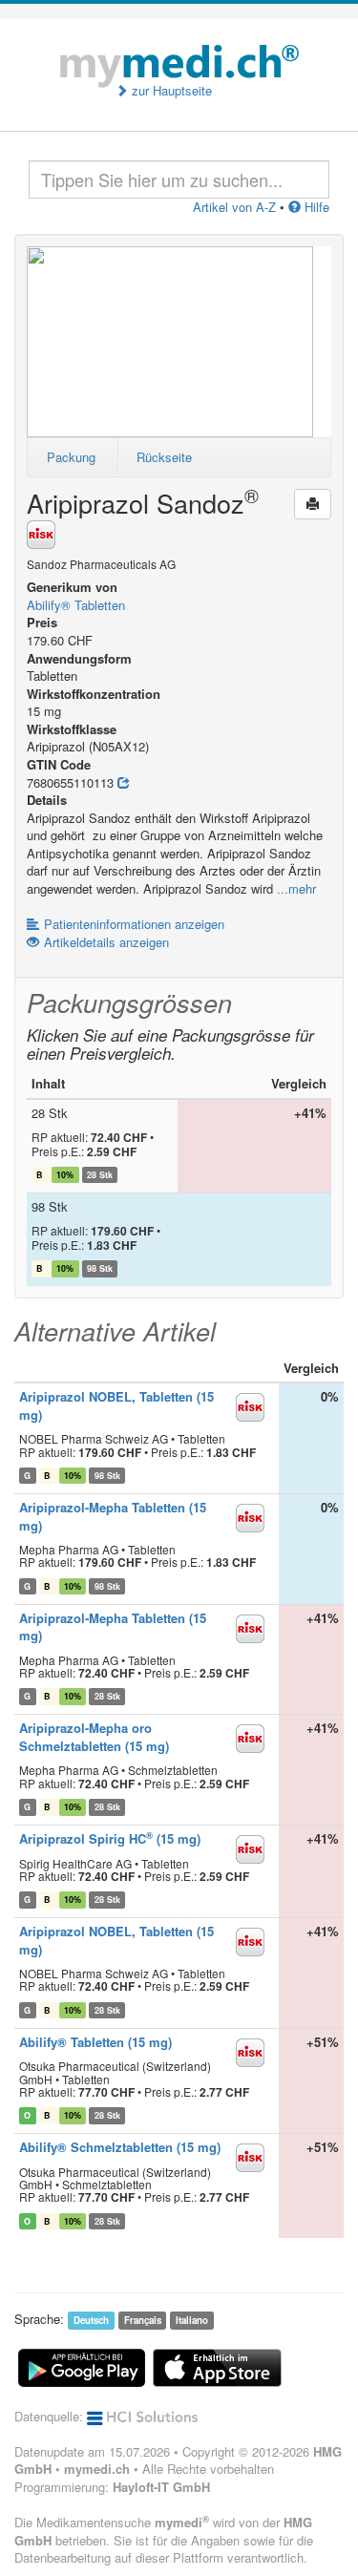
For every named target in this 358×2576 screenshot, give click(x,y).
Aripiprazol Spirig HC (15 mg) (110, 1838)
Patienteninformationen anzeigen (134, 924)
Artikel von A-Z (234, 207)
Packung (71, 457)
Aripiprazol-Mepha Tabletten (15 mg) (113, 1516)
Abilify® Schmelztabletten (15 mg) (120, 2147)
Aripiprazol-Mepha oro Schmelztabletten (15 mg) (94, 1737)
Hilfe (315, 207)
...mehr (296, 888)
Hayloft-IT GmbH (161, 2487)
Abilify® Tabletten (76, 605)
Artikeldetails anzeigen (106, 942)
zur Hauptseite (170, 91)
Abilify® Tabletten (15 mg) (95, 2042)
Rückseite (164, 457)
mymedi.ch (97, 2469)
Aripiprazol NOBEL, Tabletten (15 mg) (116, 1405)
